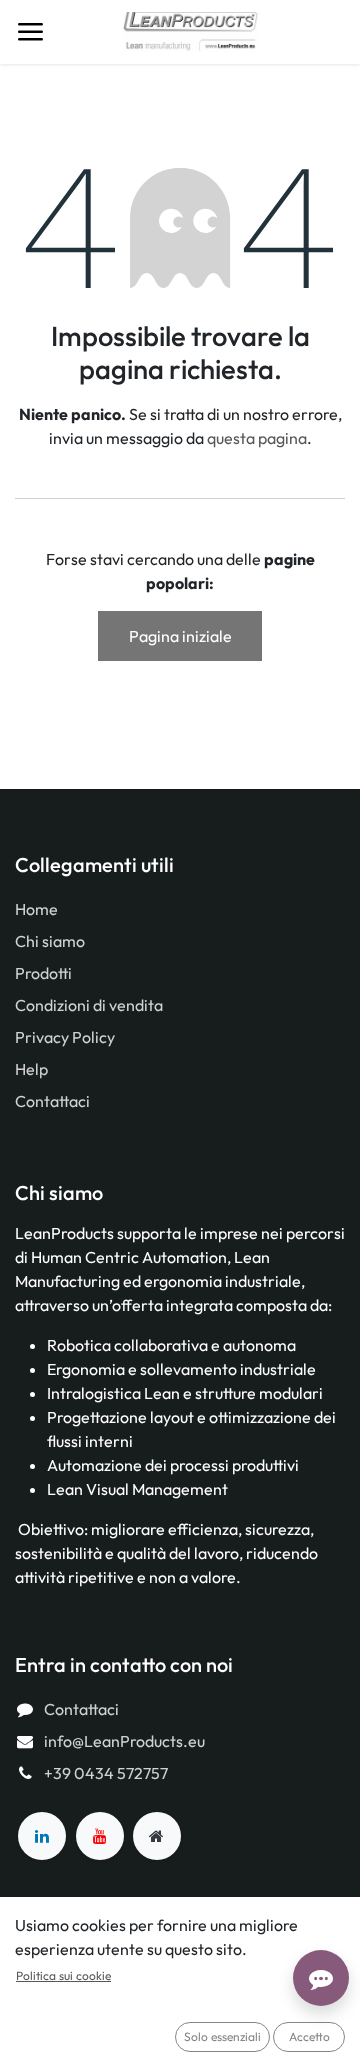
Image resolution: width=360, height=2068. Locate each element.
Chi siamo (50, 941)
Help (31, 1069)
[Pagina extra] (157, 1836)
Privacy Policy (65, 1037)
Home (36, 909)
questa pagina (257, 438)
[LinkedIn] (42, 1836)
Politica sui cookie (63, 1975)
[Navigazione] (30, 32)
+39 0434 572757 (106, 1773)
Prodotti (43, 973)
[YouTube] (100, 1836)
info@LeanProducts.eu (124, 1741)
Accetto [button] (309, 2036)
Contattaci (52, 1101)
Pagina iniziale (180, 636)
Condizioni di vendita (89, 1005)
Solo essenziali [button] (222, 2036)
